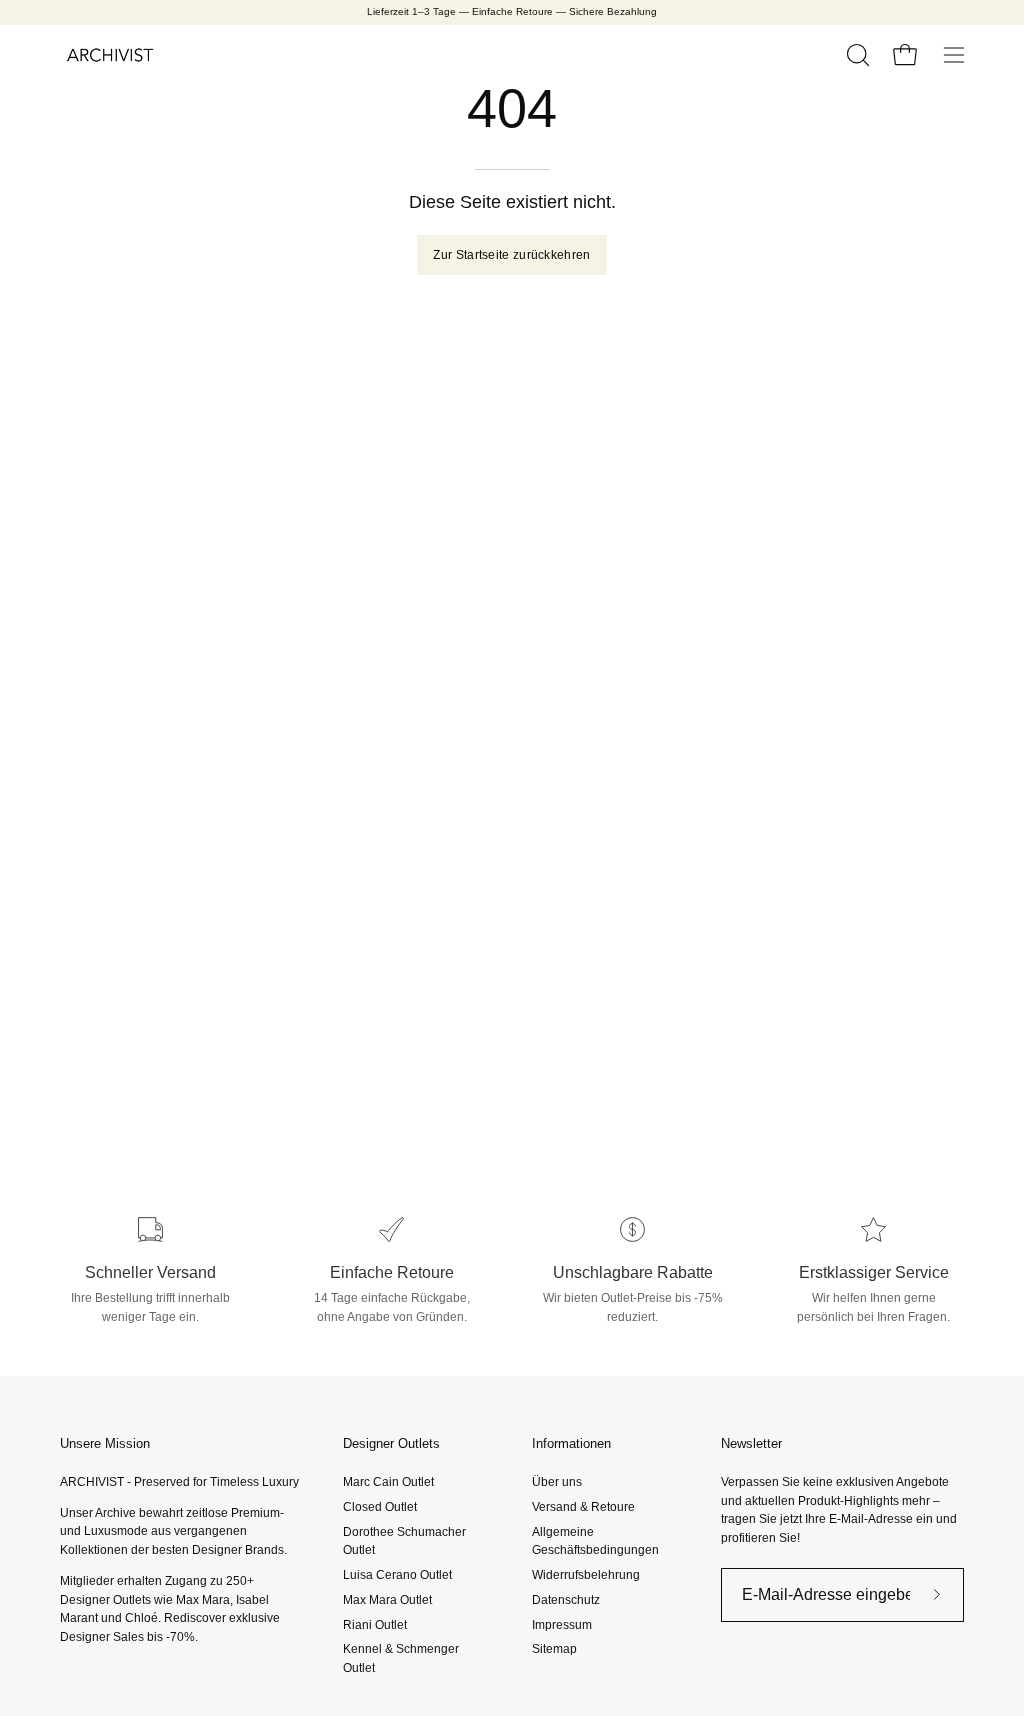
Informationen (571, 1443)
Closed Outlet (380, 1507)
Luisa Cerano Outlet (397, 1575)
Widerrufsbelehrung (586, 1575)
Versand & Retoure (583, 1507)
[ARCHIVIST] (110, 55)
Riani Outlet (375, 1624)
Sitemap (554, 1649)
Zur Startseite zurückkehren (511, 255)
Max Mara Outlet (387, 1600)
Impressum (562, 1624)
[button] (856, 55)
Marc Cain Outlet (388, 1482)
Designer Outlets (391, 1443)
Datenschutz (566, 1600)
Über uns (557, 1482)
